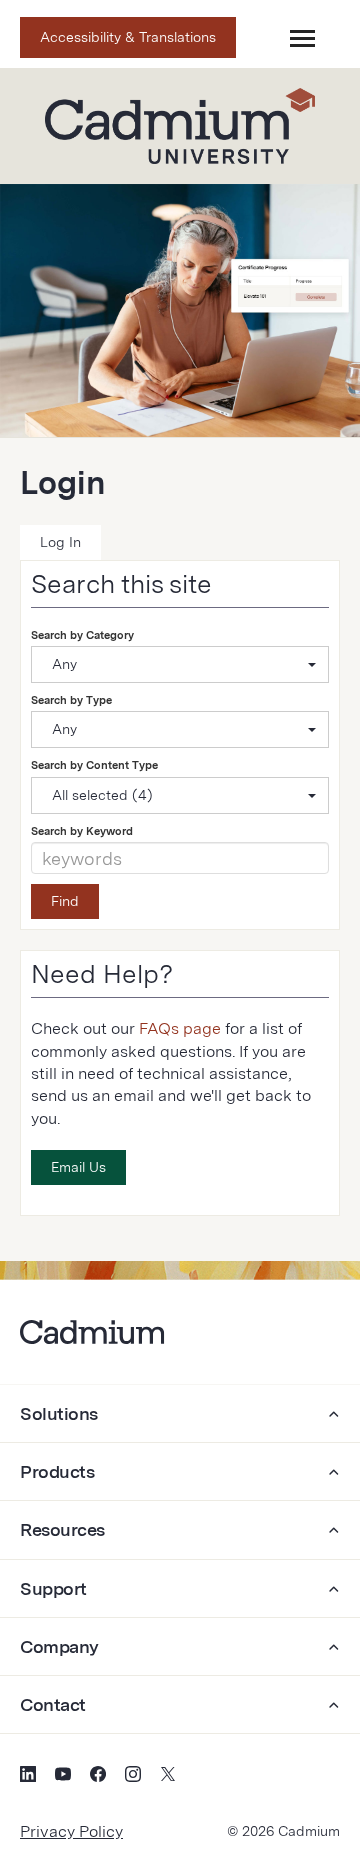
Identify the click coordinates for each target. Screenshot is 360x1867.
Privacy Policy (71, 1831)
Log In (60, 542)
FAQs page (180, 1028)
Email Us (78, 1167)
